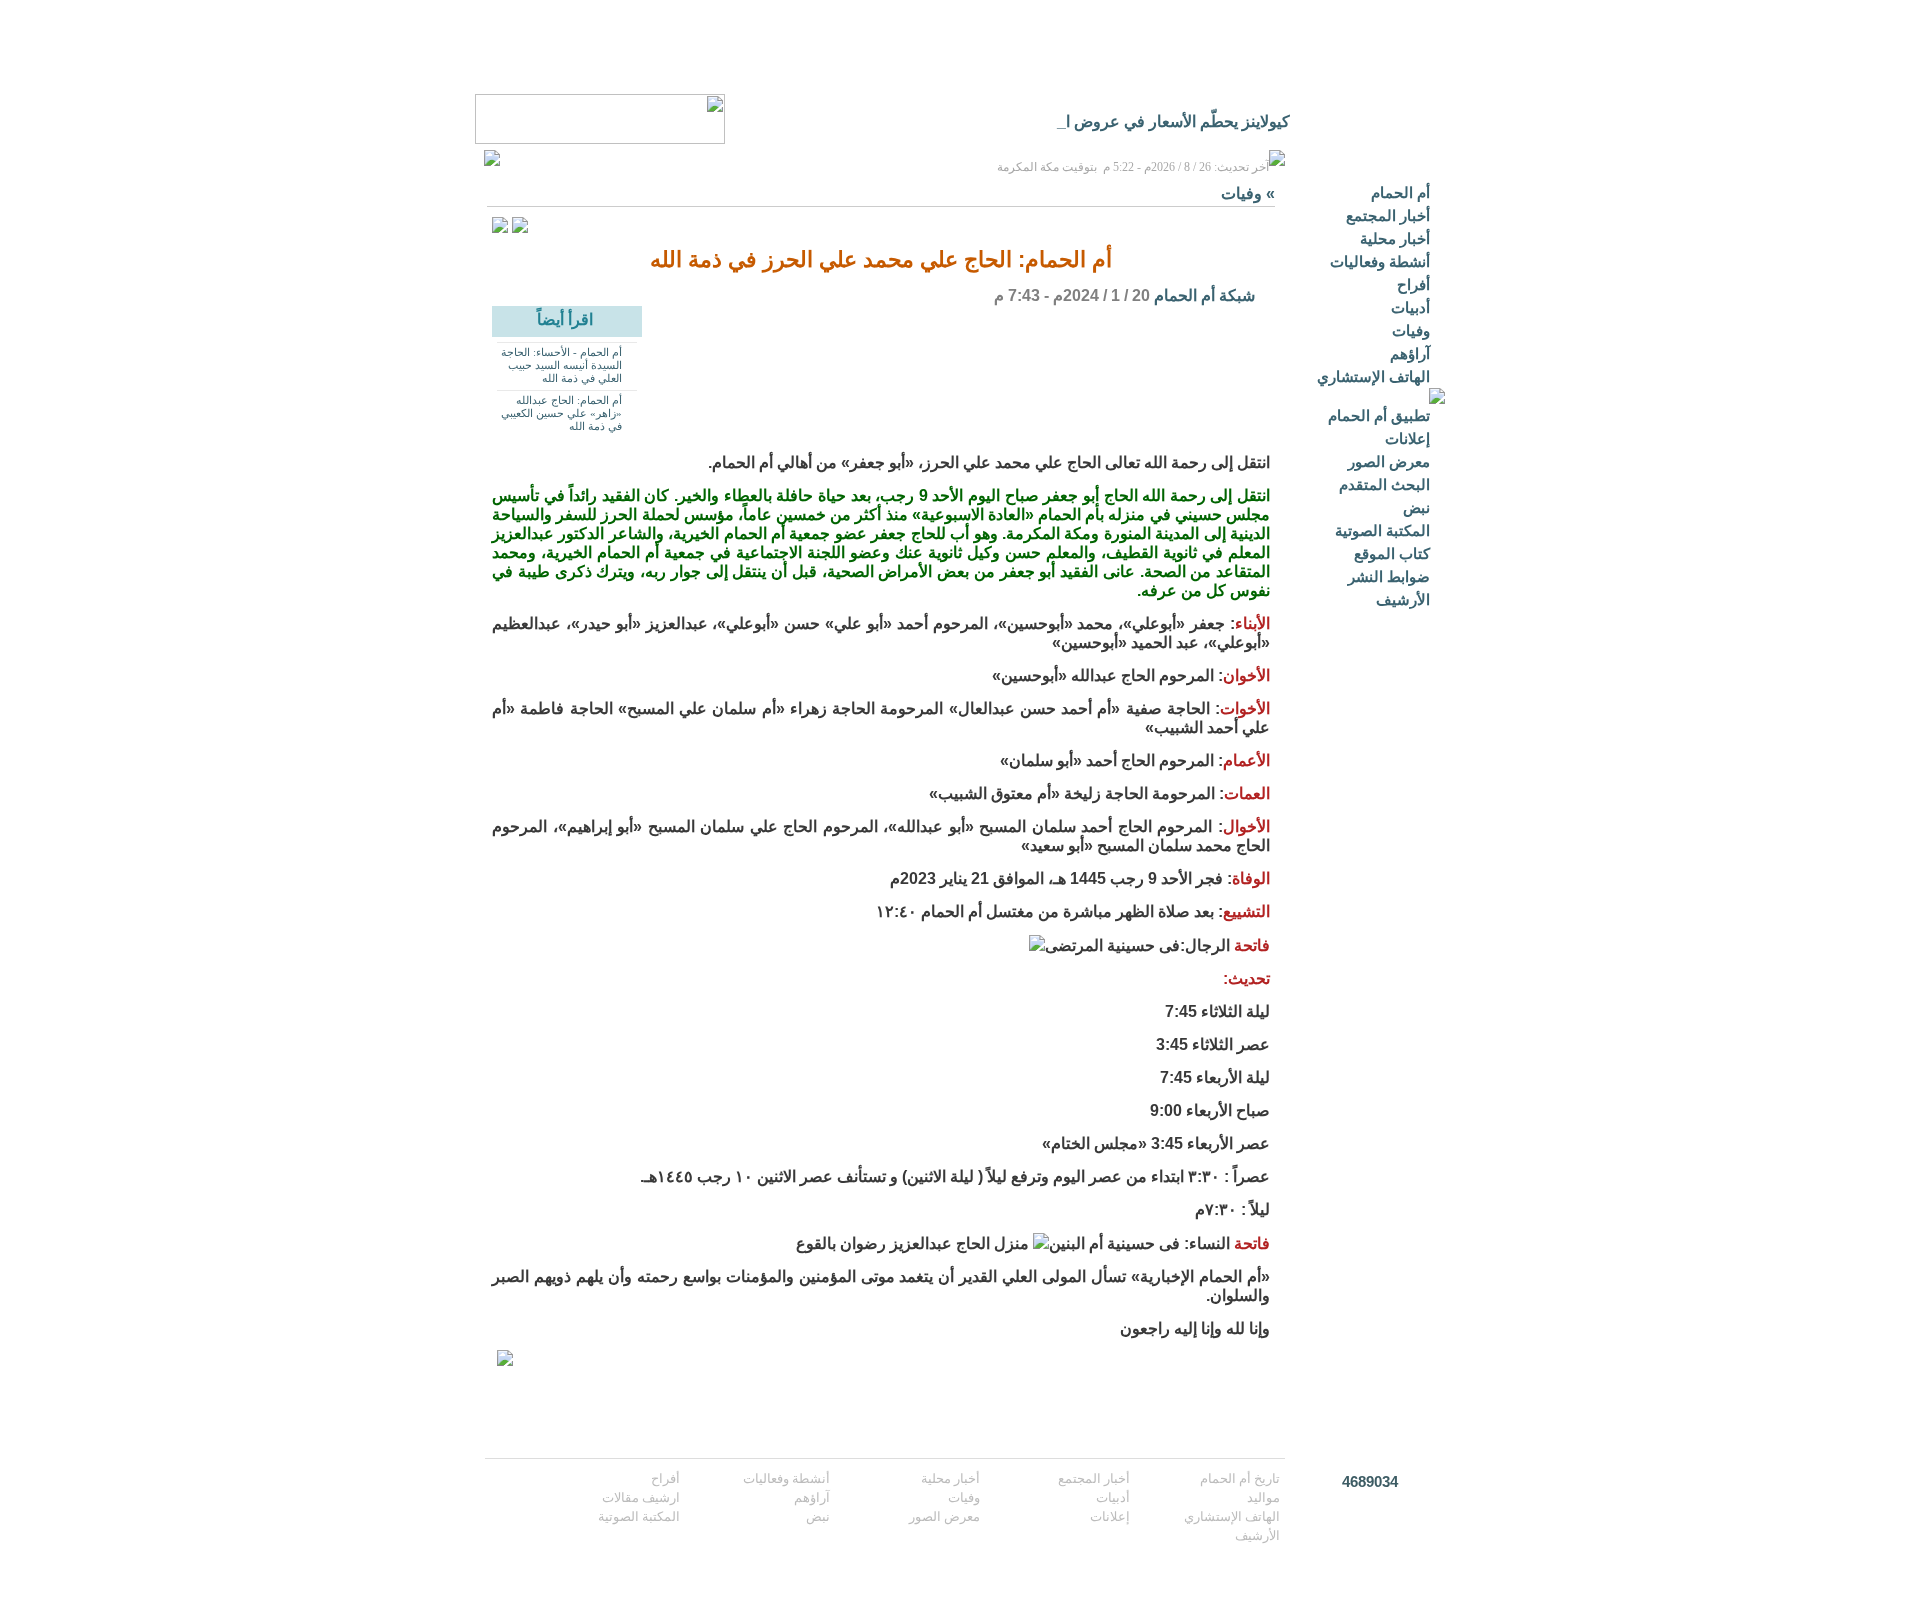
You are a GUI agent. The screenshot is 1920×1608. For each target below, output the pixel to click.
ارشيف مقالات (641, 1497)
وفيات (1411, 330)
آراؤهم (1410, 353)
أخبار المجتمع (1388, 215)
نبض (1416, 507)
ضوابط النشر (1389, 576)
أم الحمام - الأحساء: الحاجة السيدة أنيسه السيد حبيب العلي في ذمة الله (561, 365)
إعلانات (1407, 438)
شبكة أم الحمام (1204, 295)
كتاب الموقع (1392, 553)
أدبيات (1410, 307)
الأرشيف (1403, 599)
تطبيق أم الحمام (1379, 415)
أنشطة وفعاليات (1380, 261)
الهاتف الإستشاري (1373, 376)
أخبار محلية (1395, 238)
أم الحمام (1400, 192)
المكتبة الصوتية (1382, 530)
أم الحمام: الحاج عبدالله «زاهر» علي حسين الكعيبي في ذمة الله (561, 413)
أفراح (1413, 284)
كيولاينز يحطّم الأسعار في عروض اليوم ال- (1151, 121)
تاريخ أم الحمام (1240, 1478)
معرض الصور (1389, 461)
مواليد (1263, 1497)
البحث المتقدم (1384, 484)
